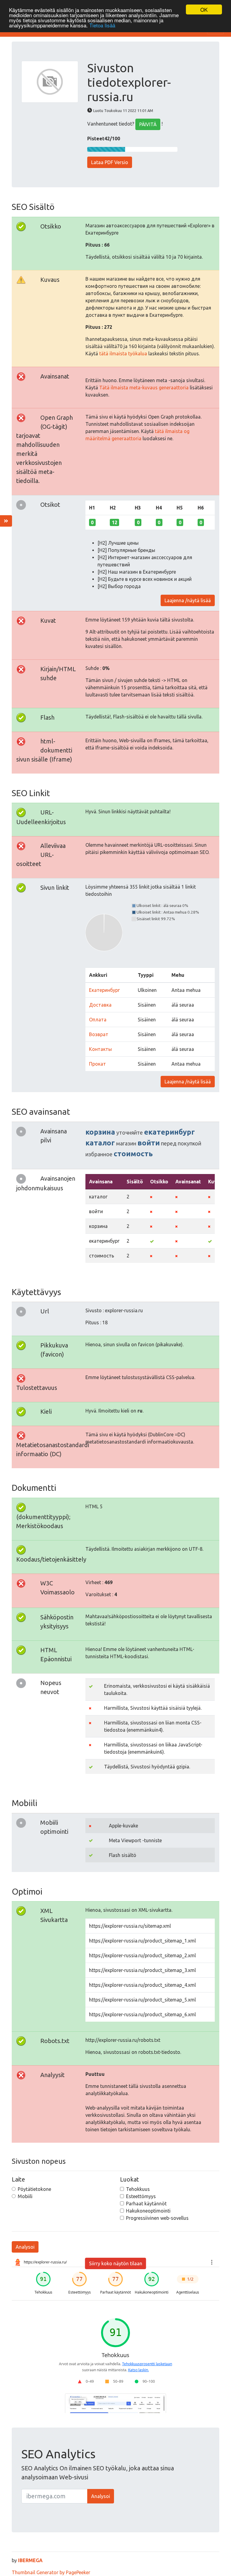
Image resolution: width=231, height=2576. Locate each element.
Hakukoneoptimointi (148, 2211)
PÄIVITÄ (148, 124)
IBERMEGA (30, 2560)
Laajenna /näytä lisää (188, 600)
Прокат (97, 1064)
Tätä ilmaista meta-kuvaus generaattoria (144, 388)
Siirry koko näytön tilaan (116, 2263)
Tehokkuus (138, 2189)
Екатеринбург (104, 990)
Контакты (100, 1049)
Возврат (99, 1034)
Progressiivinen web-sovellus (157, 2218)
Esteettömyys (141, 2196)
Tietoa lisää (102, 25)
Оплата (98, 1020)
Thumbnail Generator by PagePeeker (51, 2572)
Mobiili (25, 2196)
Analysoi (25, 2247)
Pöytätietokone (34, 2189)
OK (204, 9)
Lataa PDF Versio (110, 162)
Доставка (100, 1005)
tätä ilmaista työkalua (123, 354)
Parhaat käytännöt (146, 2204)
